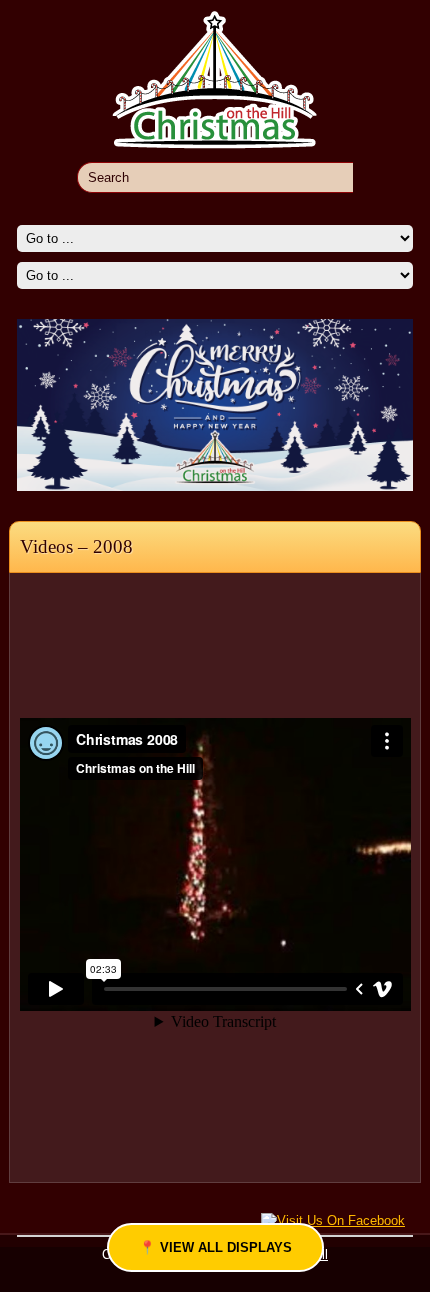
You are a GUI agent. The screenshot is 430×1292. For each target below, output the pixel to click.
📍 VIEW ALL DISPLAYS (215, 1247)
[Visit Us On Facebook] (332, 1219)
